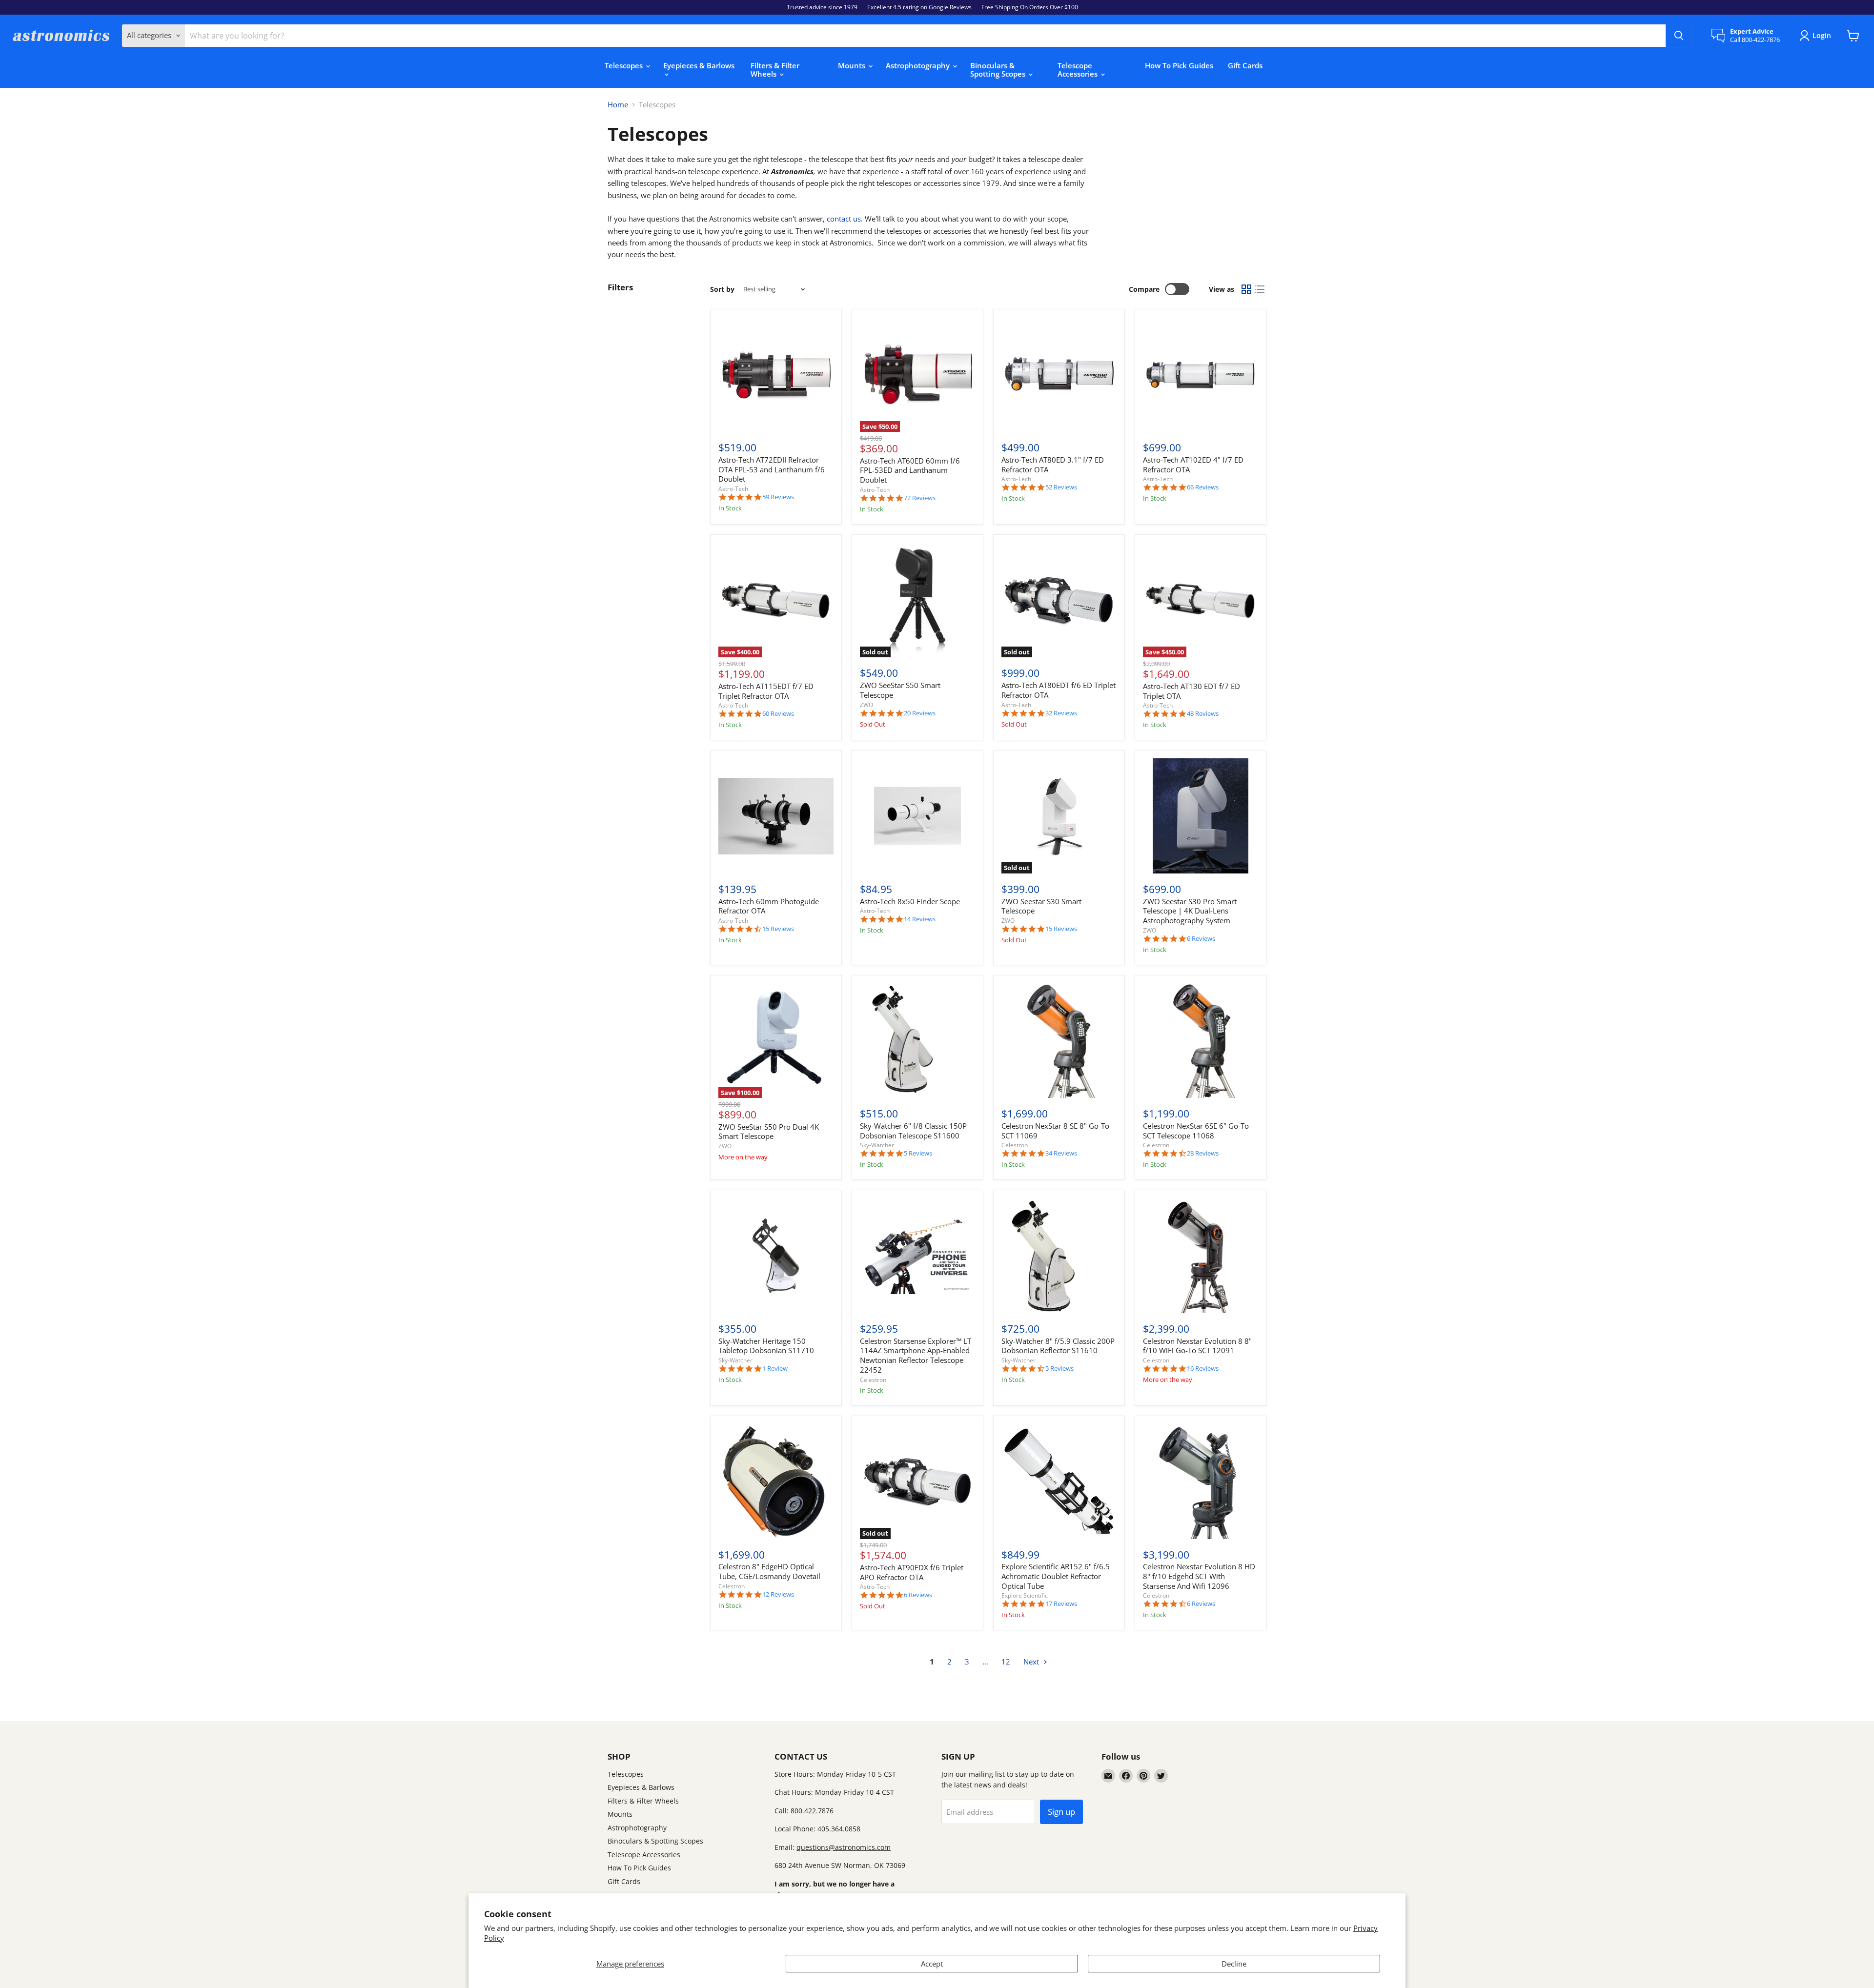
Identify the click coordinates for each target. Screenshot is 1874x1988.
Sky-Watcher (877, 1145)
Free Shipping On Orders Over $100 (1030, 7)
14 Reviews (920, 919)
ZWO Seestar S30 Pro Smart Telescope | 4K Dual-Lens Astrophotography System (1190, 911)
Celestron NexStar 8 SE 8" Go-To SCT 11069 (1055, 1131)
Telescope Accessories (1079, 70)
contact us (844, 219)
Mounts (853, 65)
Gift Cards (1245, 65)
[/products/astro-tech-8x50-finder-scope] (917, 816)
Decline (1234, 1964)
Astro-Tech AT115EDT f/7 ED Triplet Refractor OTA (766, 691)
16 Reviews (1203, 1369)
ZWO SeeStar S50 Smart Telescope (900, 690)
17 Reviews (1061, 1604)
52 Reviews (1061, 487)
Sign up (1061, 1812)
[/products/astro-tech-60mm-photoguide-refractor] (776, 816)
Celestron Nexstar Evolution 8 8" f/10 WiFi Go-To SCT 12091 (1197, 1346)
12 (1006, 1662)
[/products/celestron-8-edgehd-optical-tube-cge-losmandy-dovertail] (776, 1481)
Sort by (722, 289)
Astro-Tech (733, 489)
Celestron (1015, 1145)
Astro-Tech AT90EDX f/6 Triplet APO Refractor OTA (912, 1572)
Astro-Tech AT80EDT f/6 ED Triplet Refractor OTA (1059, 690)
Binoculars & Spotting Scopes (999, 70)
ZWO (866, 705)
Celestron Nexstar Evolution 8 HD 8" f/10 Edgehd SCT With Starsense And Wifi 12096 (1199, 1576)
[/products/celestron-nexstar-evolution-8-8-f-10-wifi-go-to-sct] (1201, 1256)
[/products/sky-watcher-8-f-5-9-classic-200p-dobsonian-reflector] (1059, 1256)
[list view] (1260, 289)
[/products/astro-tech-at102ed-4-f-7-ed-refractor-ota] (1201, 375)
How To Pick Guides (1179, 65)
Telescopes (625, 65)
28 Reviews (1203, 1153)
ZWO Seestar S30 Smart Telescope (1041, 906)
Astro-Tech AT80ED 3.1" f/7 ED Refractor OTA (1053, 465)
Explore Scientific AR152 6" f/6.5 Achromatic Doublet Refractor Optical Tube (1056, 1576)
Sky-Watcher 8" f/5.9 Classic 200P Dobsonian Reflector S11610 (1058, 1346)
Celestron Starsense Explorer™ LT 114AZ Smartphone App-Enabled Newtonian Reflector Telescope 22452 (916, 1355)
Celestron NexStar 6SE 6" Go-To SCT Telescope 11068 (1196, 1131)
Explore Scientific (1025, 1595)
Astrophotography (919, 65)
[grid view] (1246, 289)
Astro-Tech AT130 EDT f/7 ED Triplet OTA (1192, 691)
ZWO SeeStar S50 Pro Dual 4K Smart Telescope (769, 1132)
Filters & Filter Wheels (775, 70)
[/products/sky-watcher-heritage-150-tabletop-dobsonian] (776, 1256)
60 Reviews (778, 714)
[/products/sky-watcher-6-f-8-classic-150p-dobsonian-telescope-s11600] (917, 1041)
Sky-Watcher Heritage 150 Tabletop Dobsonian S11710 (766, 1346)
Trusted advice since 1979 (822, 7)
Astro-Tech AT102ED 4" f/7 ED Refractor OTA (1193, 465)
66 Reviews (1203, 487)
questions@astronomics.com (844, 1847)
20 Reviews (920, 713)
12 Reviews (778, 1594)
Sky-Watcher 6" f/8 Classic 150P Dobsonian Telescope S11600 (913, 1131)
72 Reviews (920, 498)
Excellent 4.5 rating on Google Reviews (919, 7)
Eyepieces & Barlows (699, 65)
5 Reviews (918, 1153)
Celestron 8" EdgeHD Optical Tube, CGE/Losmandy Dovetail (769, 1571)
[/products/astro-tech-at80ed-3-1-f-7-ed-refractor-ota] (1059, 375)
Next (1032, 1662)
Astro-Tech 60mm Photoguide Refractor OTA (769, 906)
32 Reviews (1061, 713)
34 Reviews (1061, 1153)
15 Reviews (778, 929)
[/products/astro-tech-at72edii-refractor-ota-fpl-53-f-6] (776, 375)
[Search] (1679, 36)
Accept (932, 1964)
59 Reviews (778, 497)
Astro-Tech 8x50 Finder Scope (910, 901)
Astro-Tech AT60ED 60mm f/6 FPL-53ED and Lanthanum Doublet (910, 470)
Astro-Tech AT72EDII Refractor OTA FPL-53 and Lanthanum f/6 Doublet (772, 469)
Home (618, 105)
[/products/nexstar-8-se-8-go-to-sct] (1059, 1041)
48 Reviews (1203, 714)
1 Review (775, 1369)
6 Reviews (1201, 939)
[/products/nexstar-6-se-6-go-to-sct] (1201, 1041)
